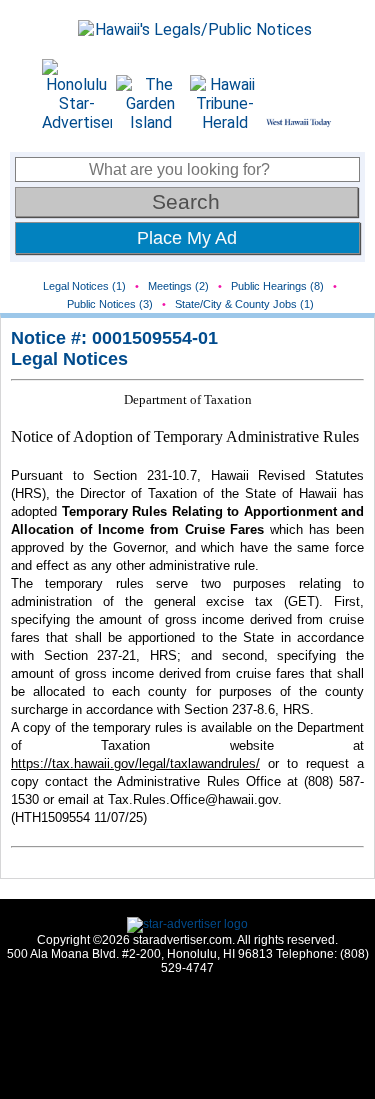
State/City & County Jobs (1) (244, 304)
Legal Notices (69, 359)
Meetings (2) (178, 286)
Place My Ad (187, 238)
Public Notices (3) (110, 304)
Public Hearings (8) (277, 286)
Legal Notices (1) (84, 286)
